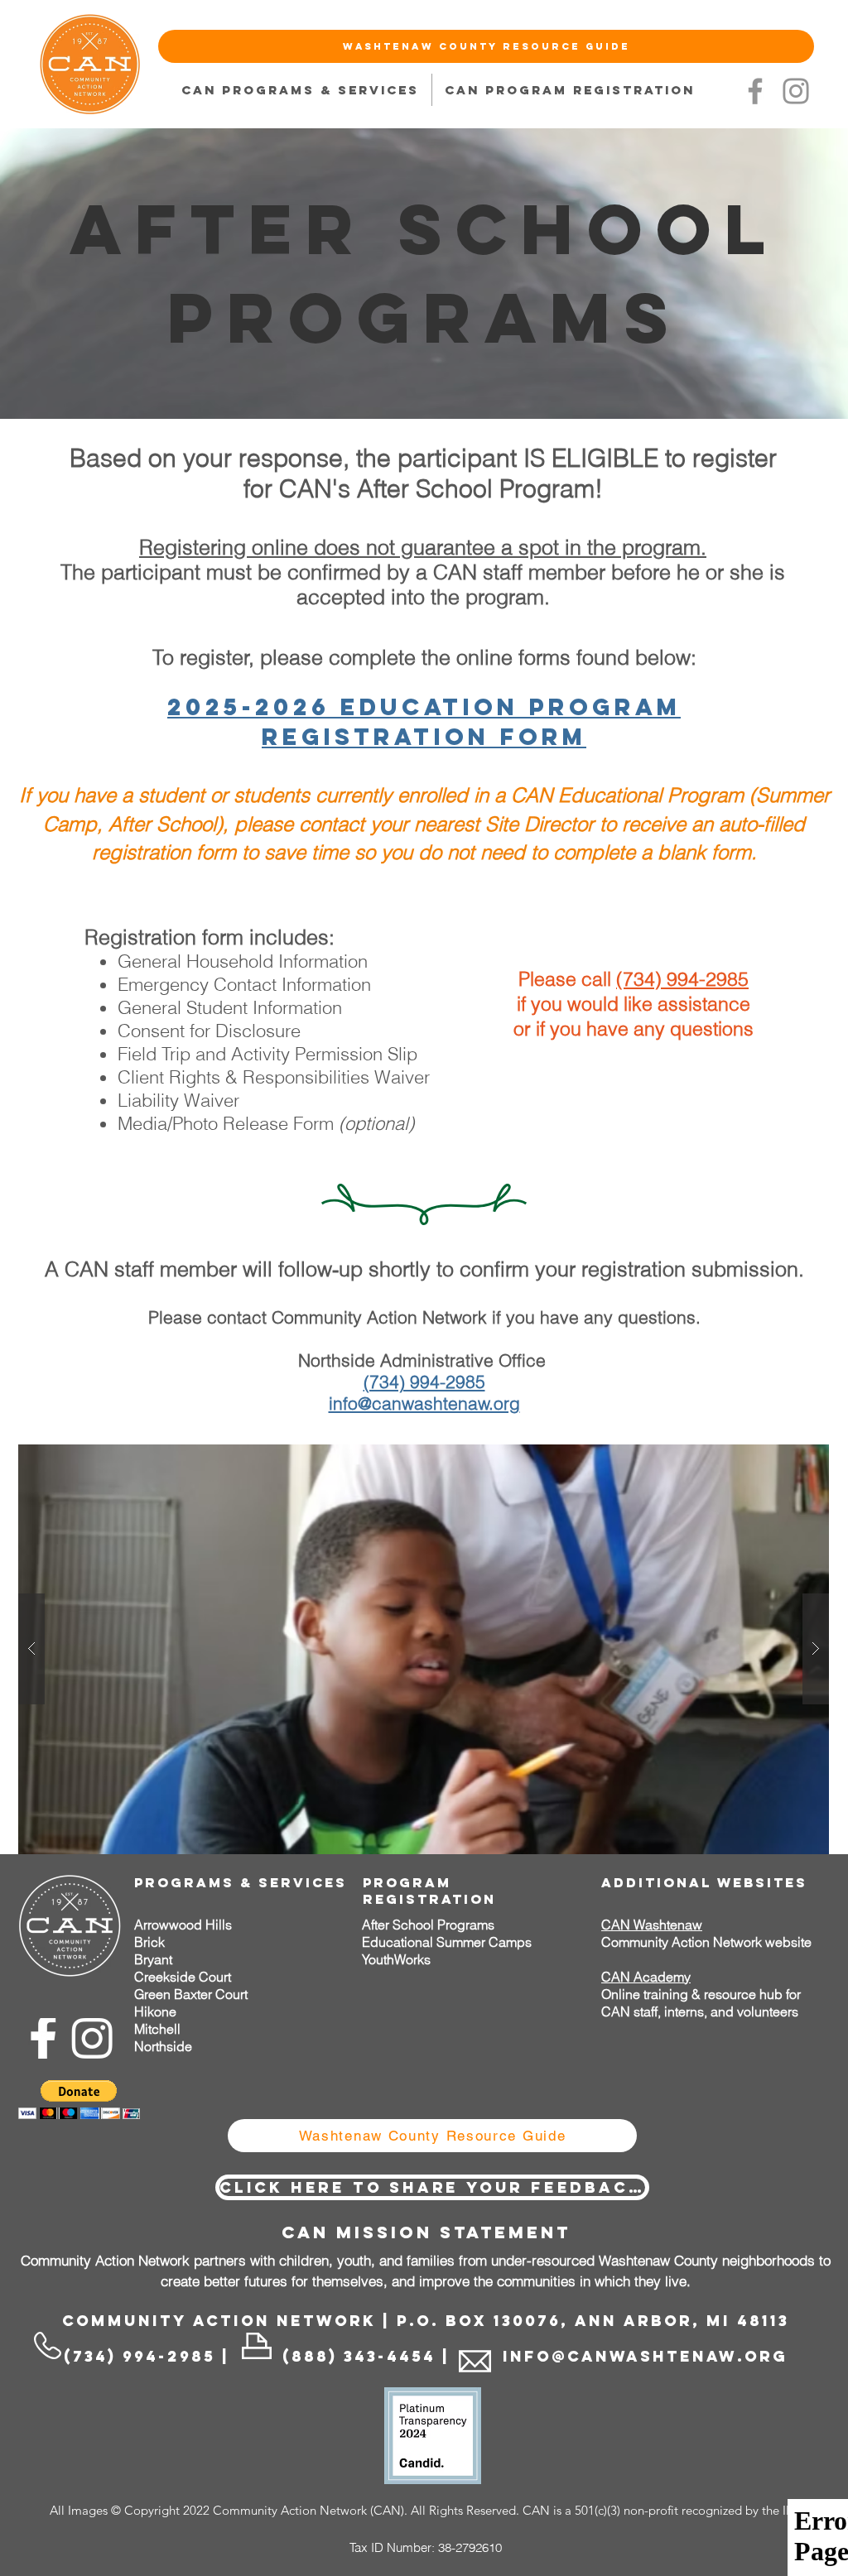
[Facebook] (755, 91)
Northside (163, 2046)
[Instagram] (796, 91)
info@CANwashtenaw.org (642, 2356)
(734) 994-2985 (682, 979)
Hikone (155, 2011)
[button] (424, 1649)
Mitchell (157, 2029)
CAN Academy (646, 1977)
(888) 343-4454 (359, 2356)
